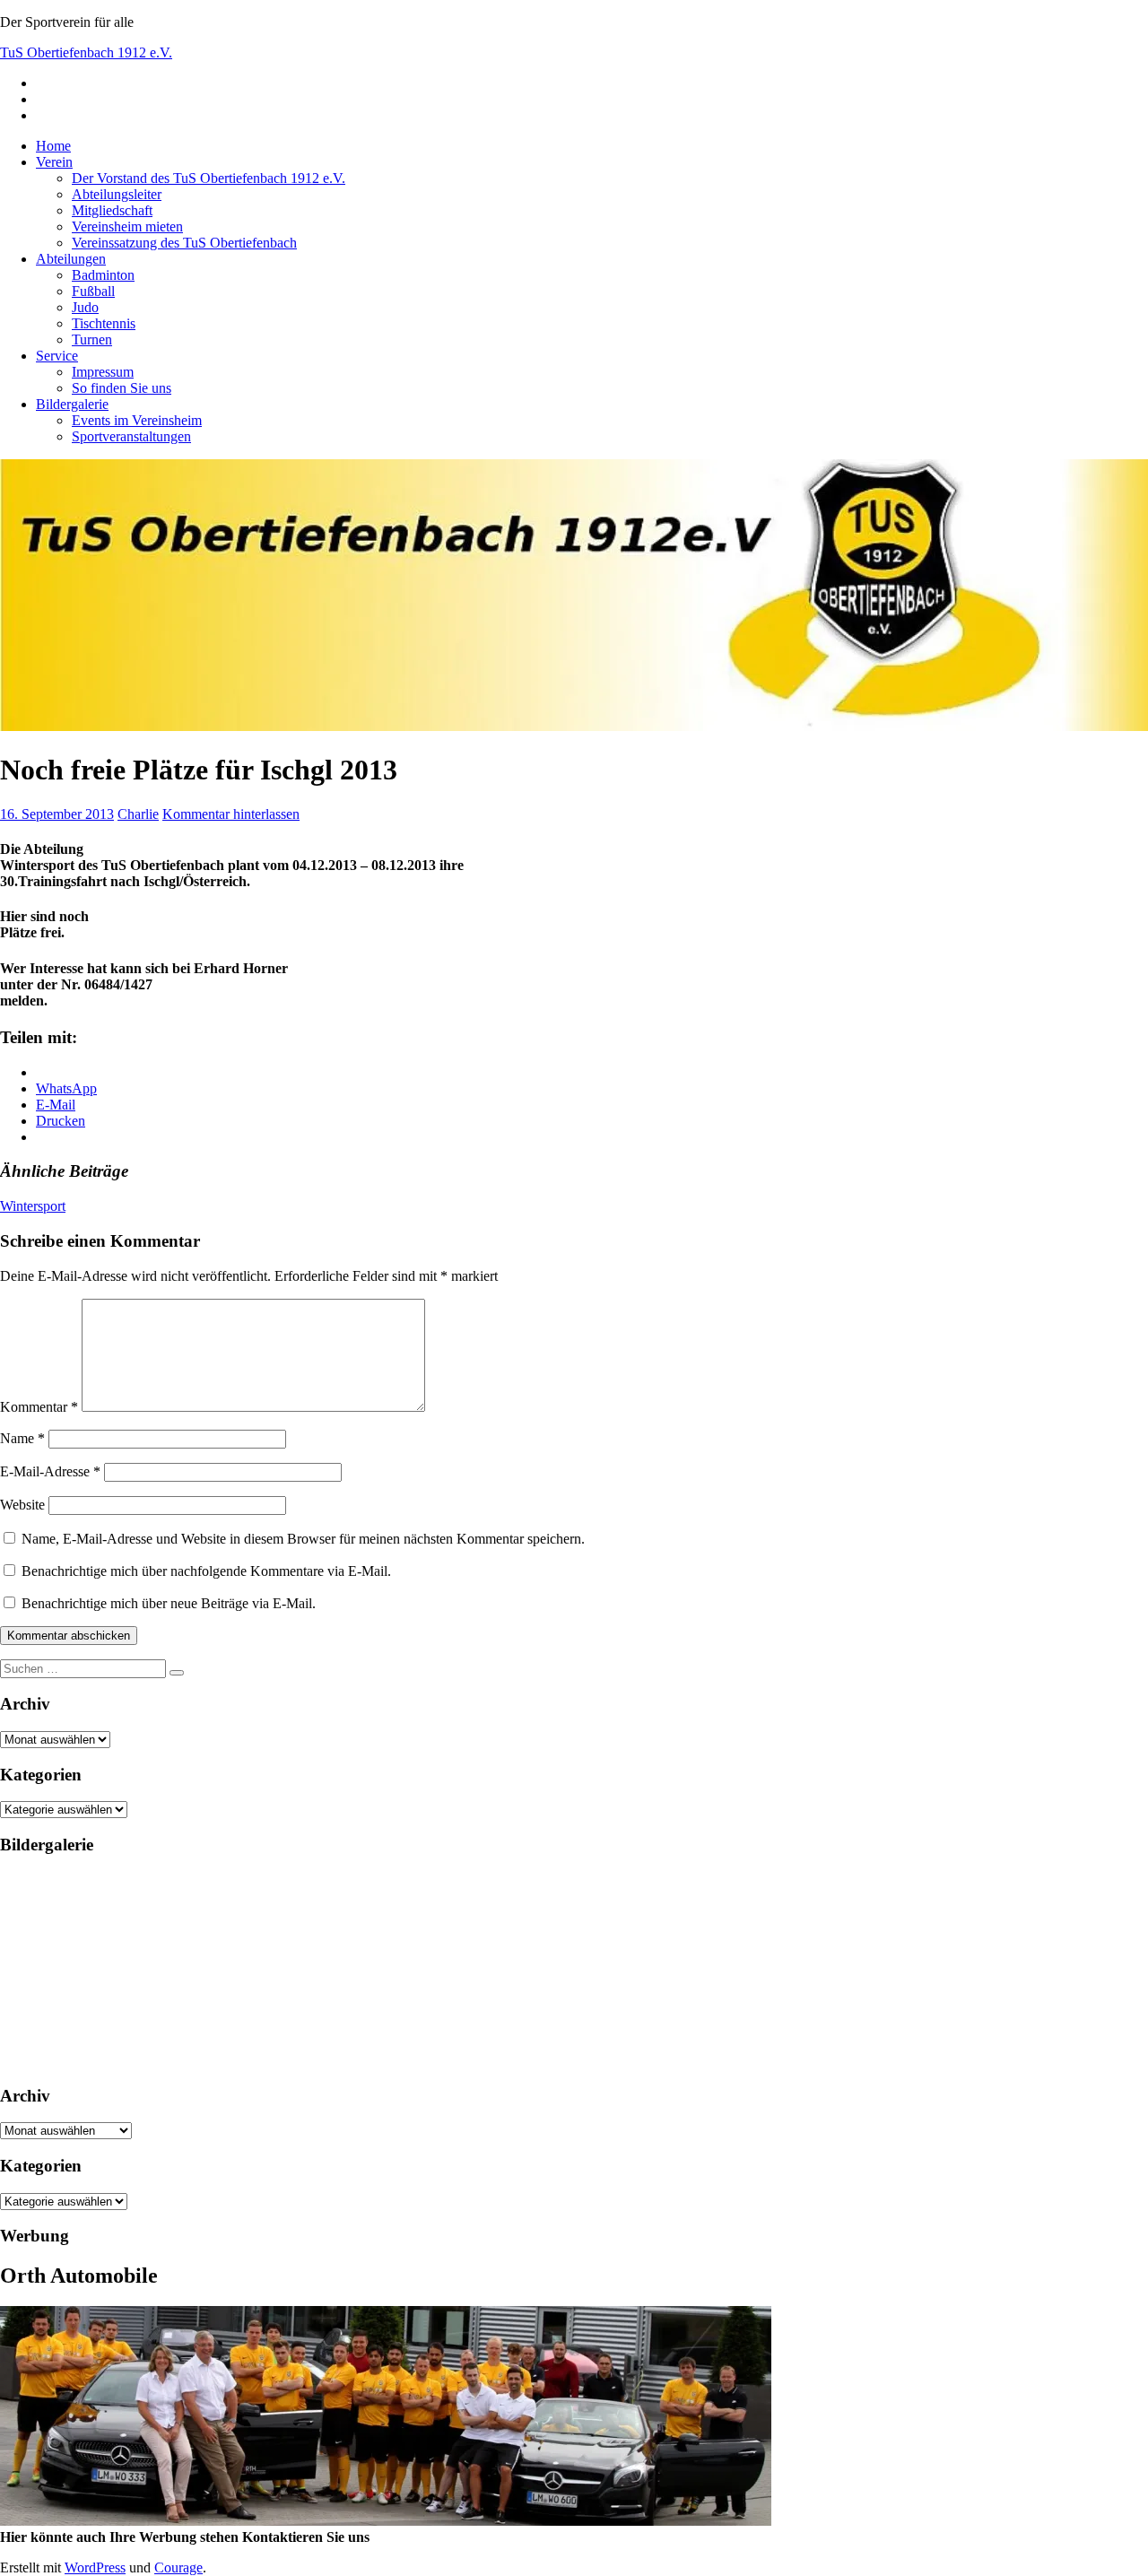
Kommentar (39, 1407)
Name (22, 1438)
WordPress (95, 2567)
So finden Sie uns (122, 388)
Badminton (103, 275)
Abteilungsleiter (117, 194)
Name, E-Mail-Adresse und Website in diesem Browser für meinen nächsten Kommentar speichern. (303, 1539)
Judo (85, 307)
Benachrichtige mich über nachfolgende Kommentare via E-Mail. (206, 1571)
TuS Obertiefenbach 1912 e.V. (86, 52)
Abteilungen (71, 259)
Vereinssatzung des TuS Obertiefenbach (184, 243)
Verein (54, 162)
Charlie (138, 814)
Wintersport (33, 1206)
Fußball (93, 291)
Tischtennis (104, 323)
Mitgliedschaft (112, 210)
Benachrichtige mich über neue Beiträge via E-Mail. (169, 1603)
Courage (178, 2567)
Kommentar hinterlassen (231, 814)
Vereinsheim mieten (127, 226)
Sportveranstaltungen (131, 436)
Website (22, 1505)
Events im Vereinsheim (137, 420)
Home (53, 146)
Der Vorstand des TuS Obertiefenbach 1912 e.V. (209, 178)
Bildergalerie (72, 404)
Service (57, 356)
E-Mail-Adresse (50, 1471)
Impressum (103, 372)
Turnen (92, 339)
